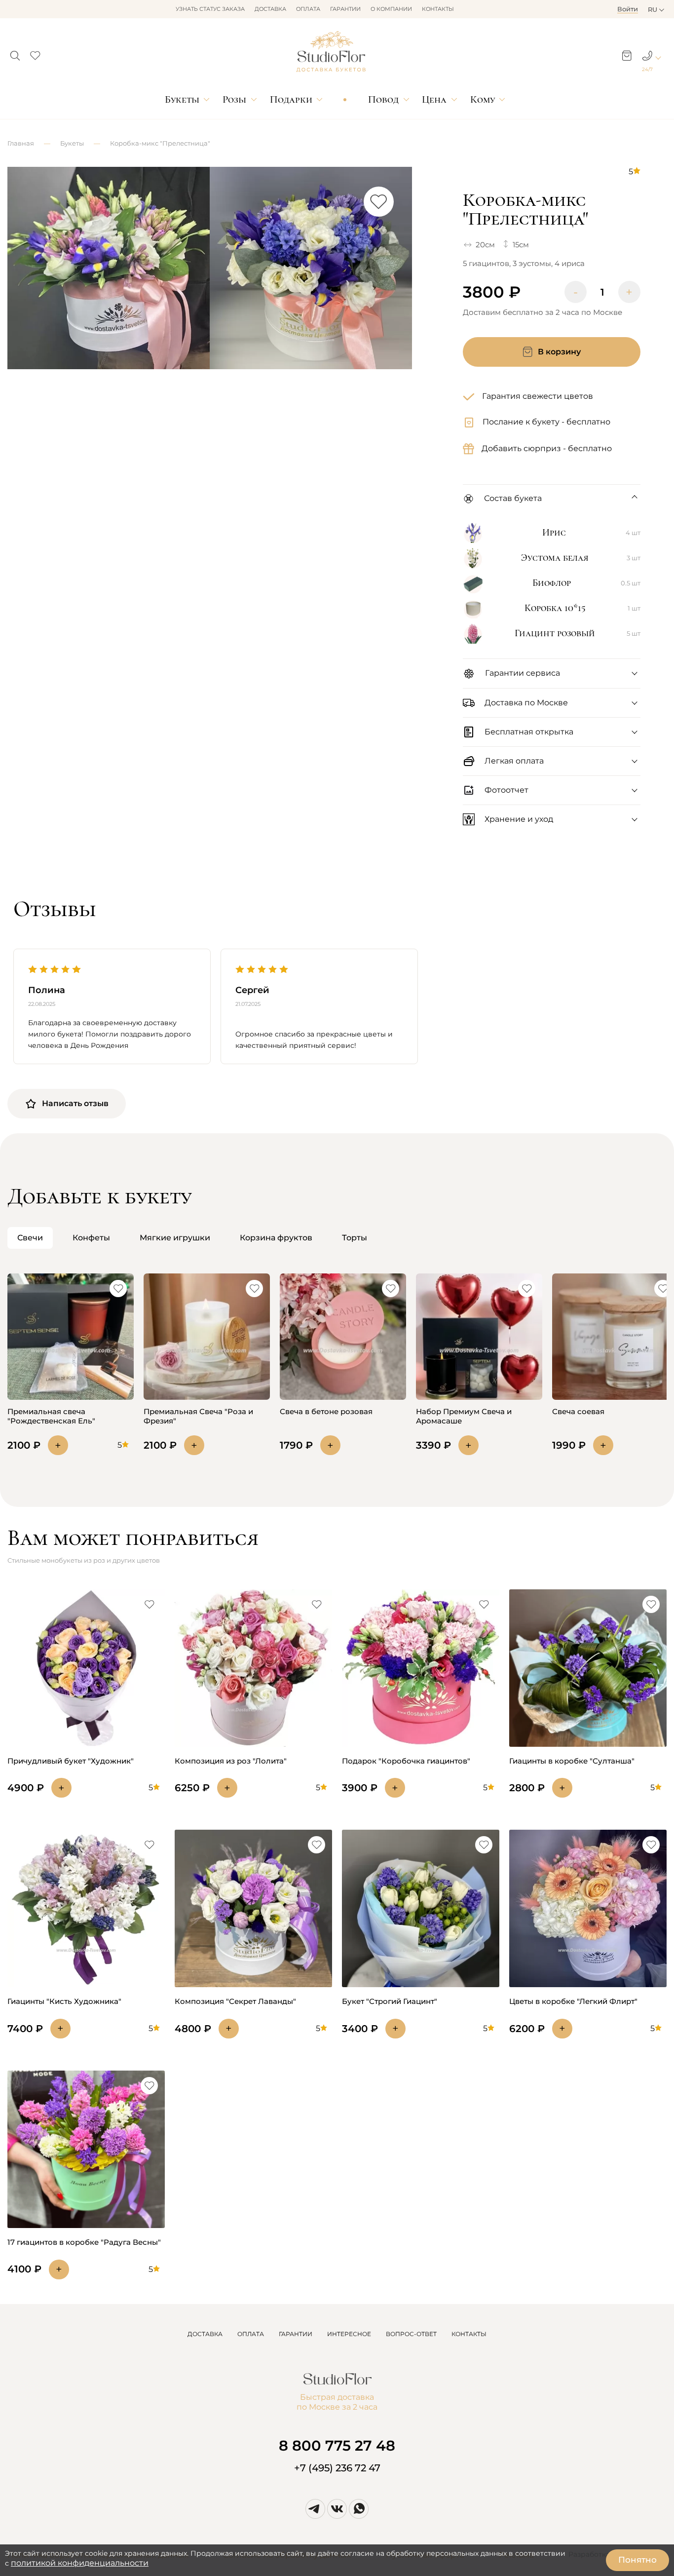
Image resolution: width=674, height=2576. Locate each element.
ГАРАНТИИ (296, 2334)
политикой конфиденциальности (80, 2563)
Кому (483, 99)
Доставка (270, 9)
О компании (391, 9)
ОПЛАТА (251, 2334)
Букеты (182, 99)
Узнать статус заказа (210, 9)
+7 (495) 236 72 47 (337, 2468)
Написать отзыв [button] (75, 1103)
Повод (383, 99)
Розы (234, 99)
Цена (434, 99)
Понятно (637, 2560)
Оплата (308, 9)
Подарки (291, 99)
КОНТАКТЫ (469, 2334)
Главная (21, 143)
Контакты (438, 9)
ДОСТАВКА (205, 2334)
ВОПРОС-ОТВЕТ (411, 2334)
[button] (15, 53)
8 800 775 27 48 (337, 2445)
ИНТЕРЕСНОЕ (349, 2334)
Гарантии (345, 9)
